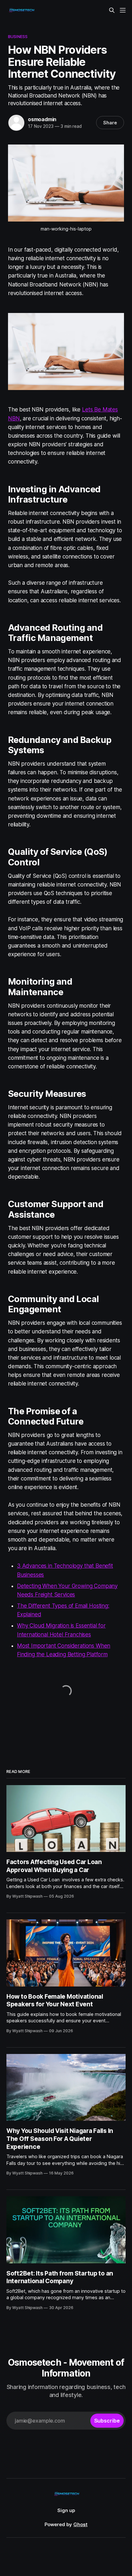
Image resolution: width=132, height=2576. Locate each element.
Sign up (66, 2510)
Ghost (80, 2524)
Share (110, 123)
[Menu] (123, 10)
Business (18, 36)
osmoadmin (42, 119)
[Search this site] (112, 10)
